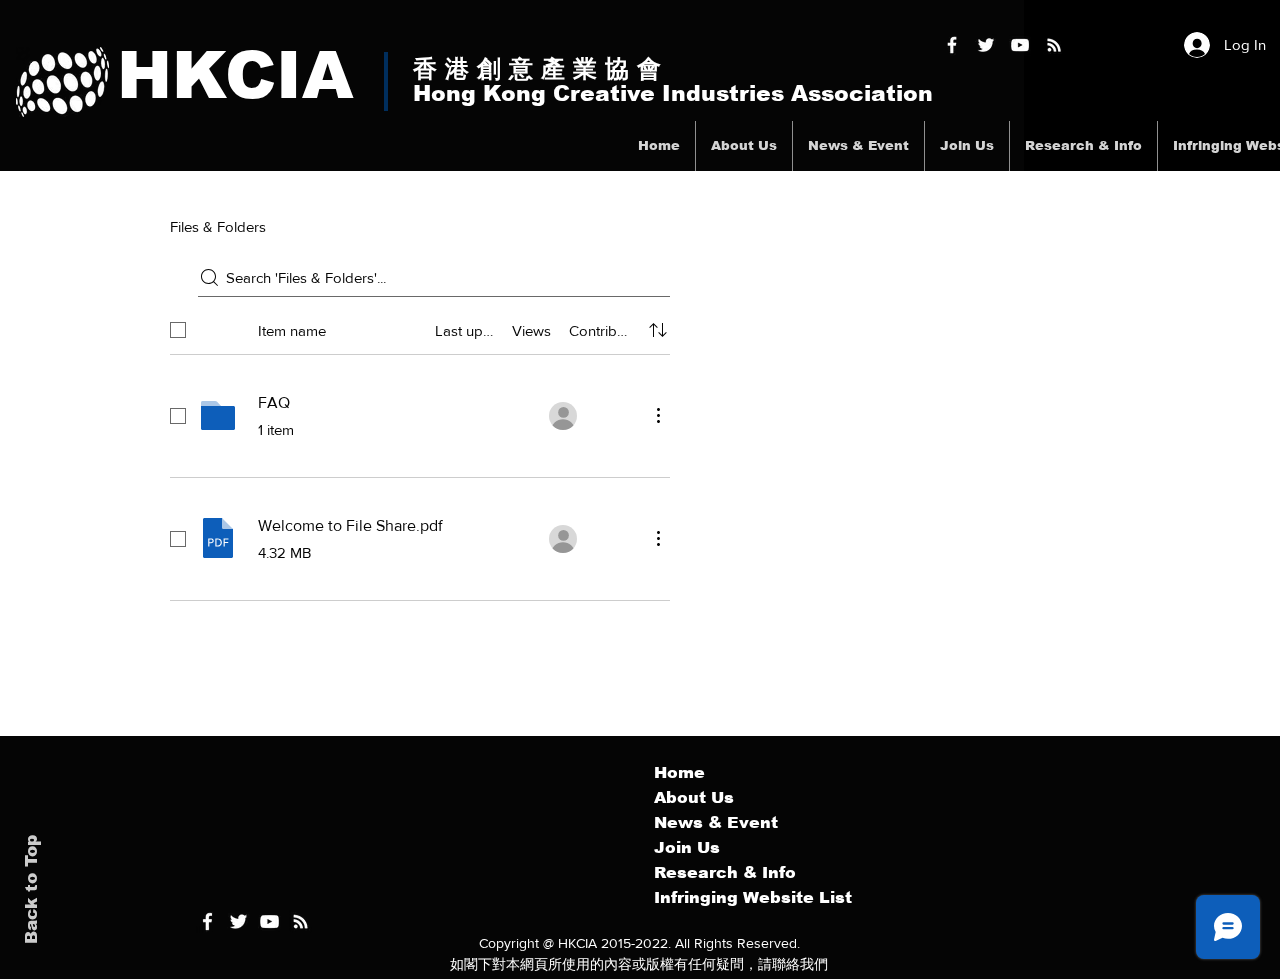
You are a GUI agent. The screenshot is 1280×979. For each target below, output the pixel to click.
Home (679, 772)
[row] (420, 326)
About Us (694, 797)
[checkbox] (178, 330)
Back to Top (31, 889)
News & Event (716, 822)
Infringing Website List (753, 897)
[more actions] (658, 415)
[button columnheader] (658, 330)
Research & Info (725, 872)
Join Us (687, 847)
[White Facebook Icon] (207, 921)
